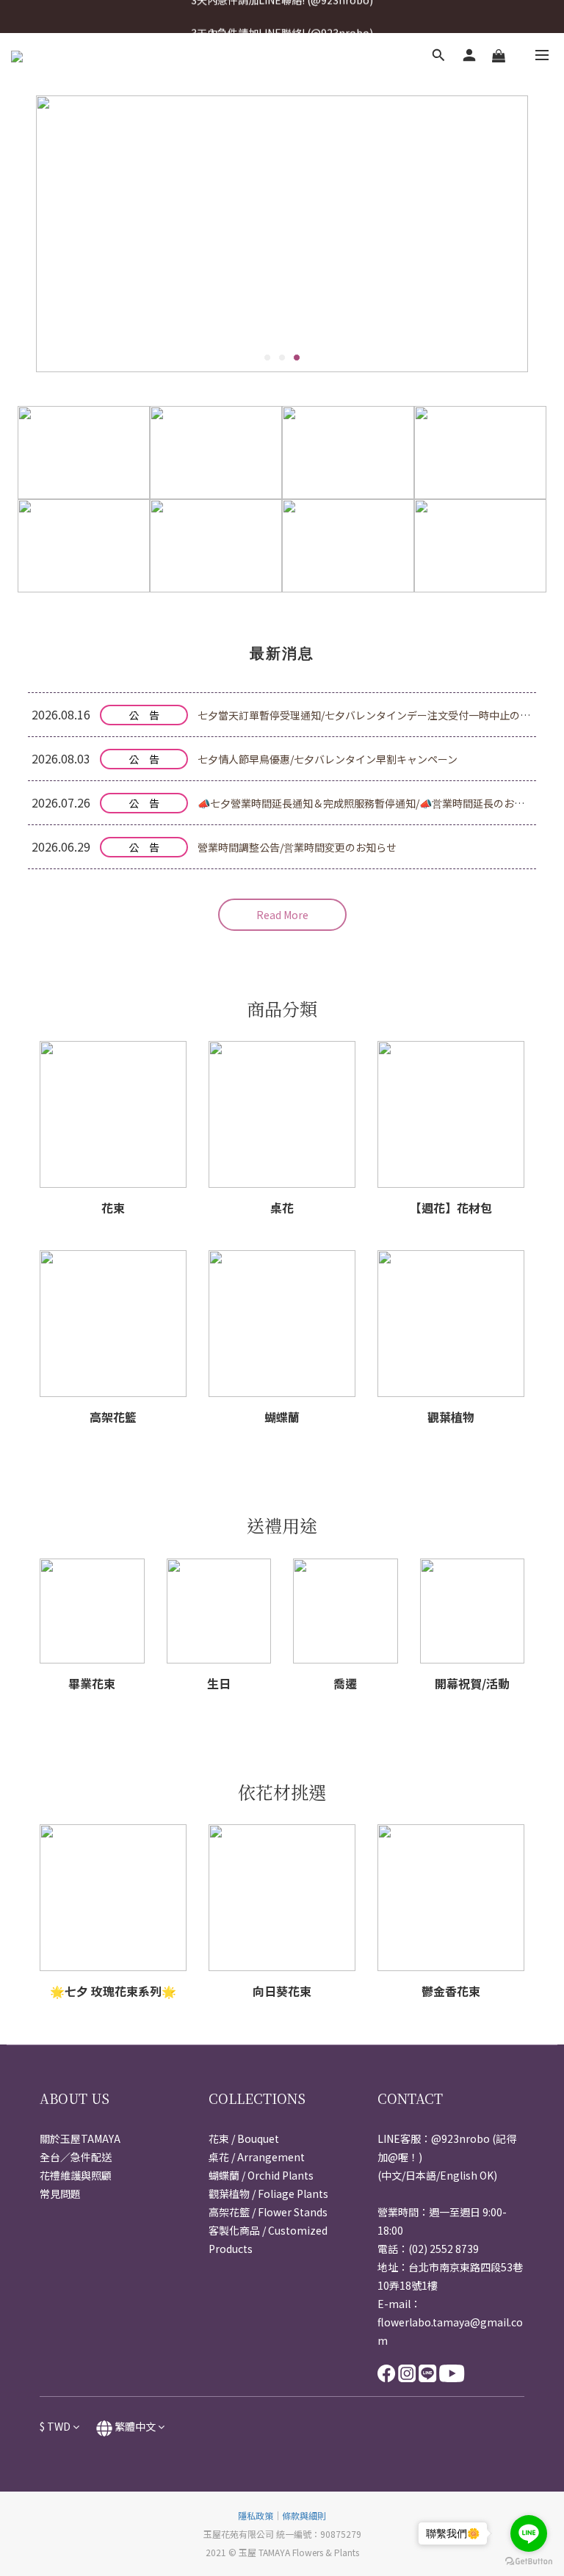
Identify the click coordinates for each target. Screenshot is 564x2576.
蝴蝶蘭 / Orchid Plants (261, 2175)
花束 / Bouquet (244, 2138)
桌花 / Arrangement (257, 2157)
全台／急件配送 (76, 2157)
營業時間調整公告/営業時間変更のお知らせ (297, 847)
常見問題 (60, 2194)
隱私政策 (256, 2515)
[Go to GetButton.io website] (529, 2561)
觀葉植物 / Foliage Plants (268, 2194)
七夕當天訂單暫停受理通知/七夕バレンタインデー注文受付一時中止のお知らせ (379, 715)
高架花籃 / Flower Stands (268, 2212)
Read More (282, 915)
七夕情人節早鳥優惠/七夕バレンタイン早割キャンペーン (328, 759)
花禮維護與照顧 (76, 2175)
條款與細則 (304, 2515)
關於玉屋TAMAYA (80, 2138)
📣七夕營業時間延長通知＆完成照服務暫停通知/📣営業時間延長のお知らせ (371, 803)
